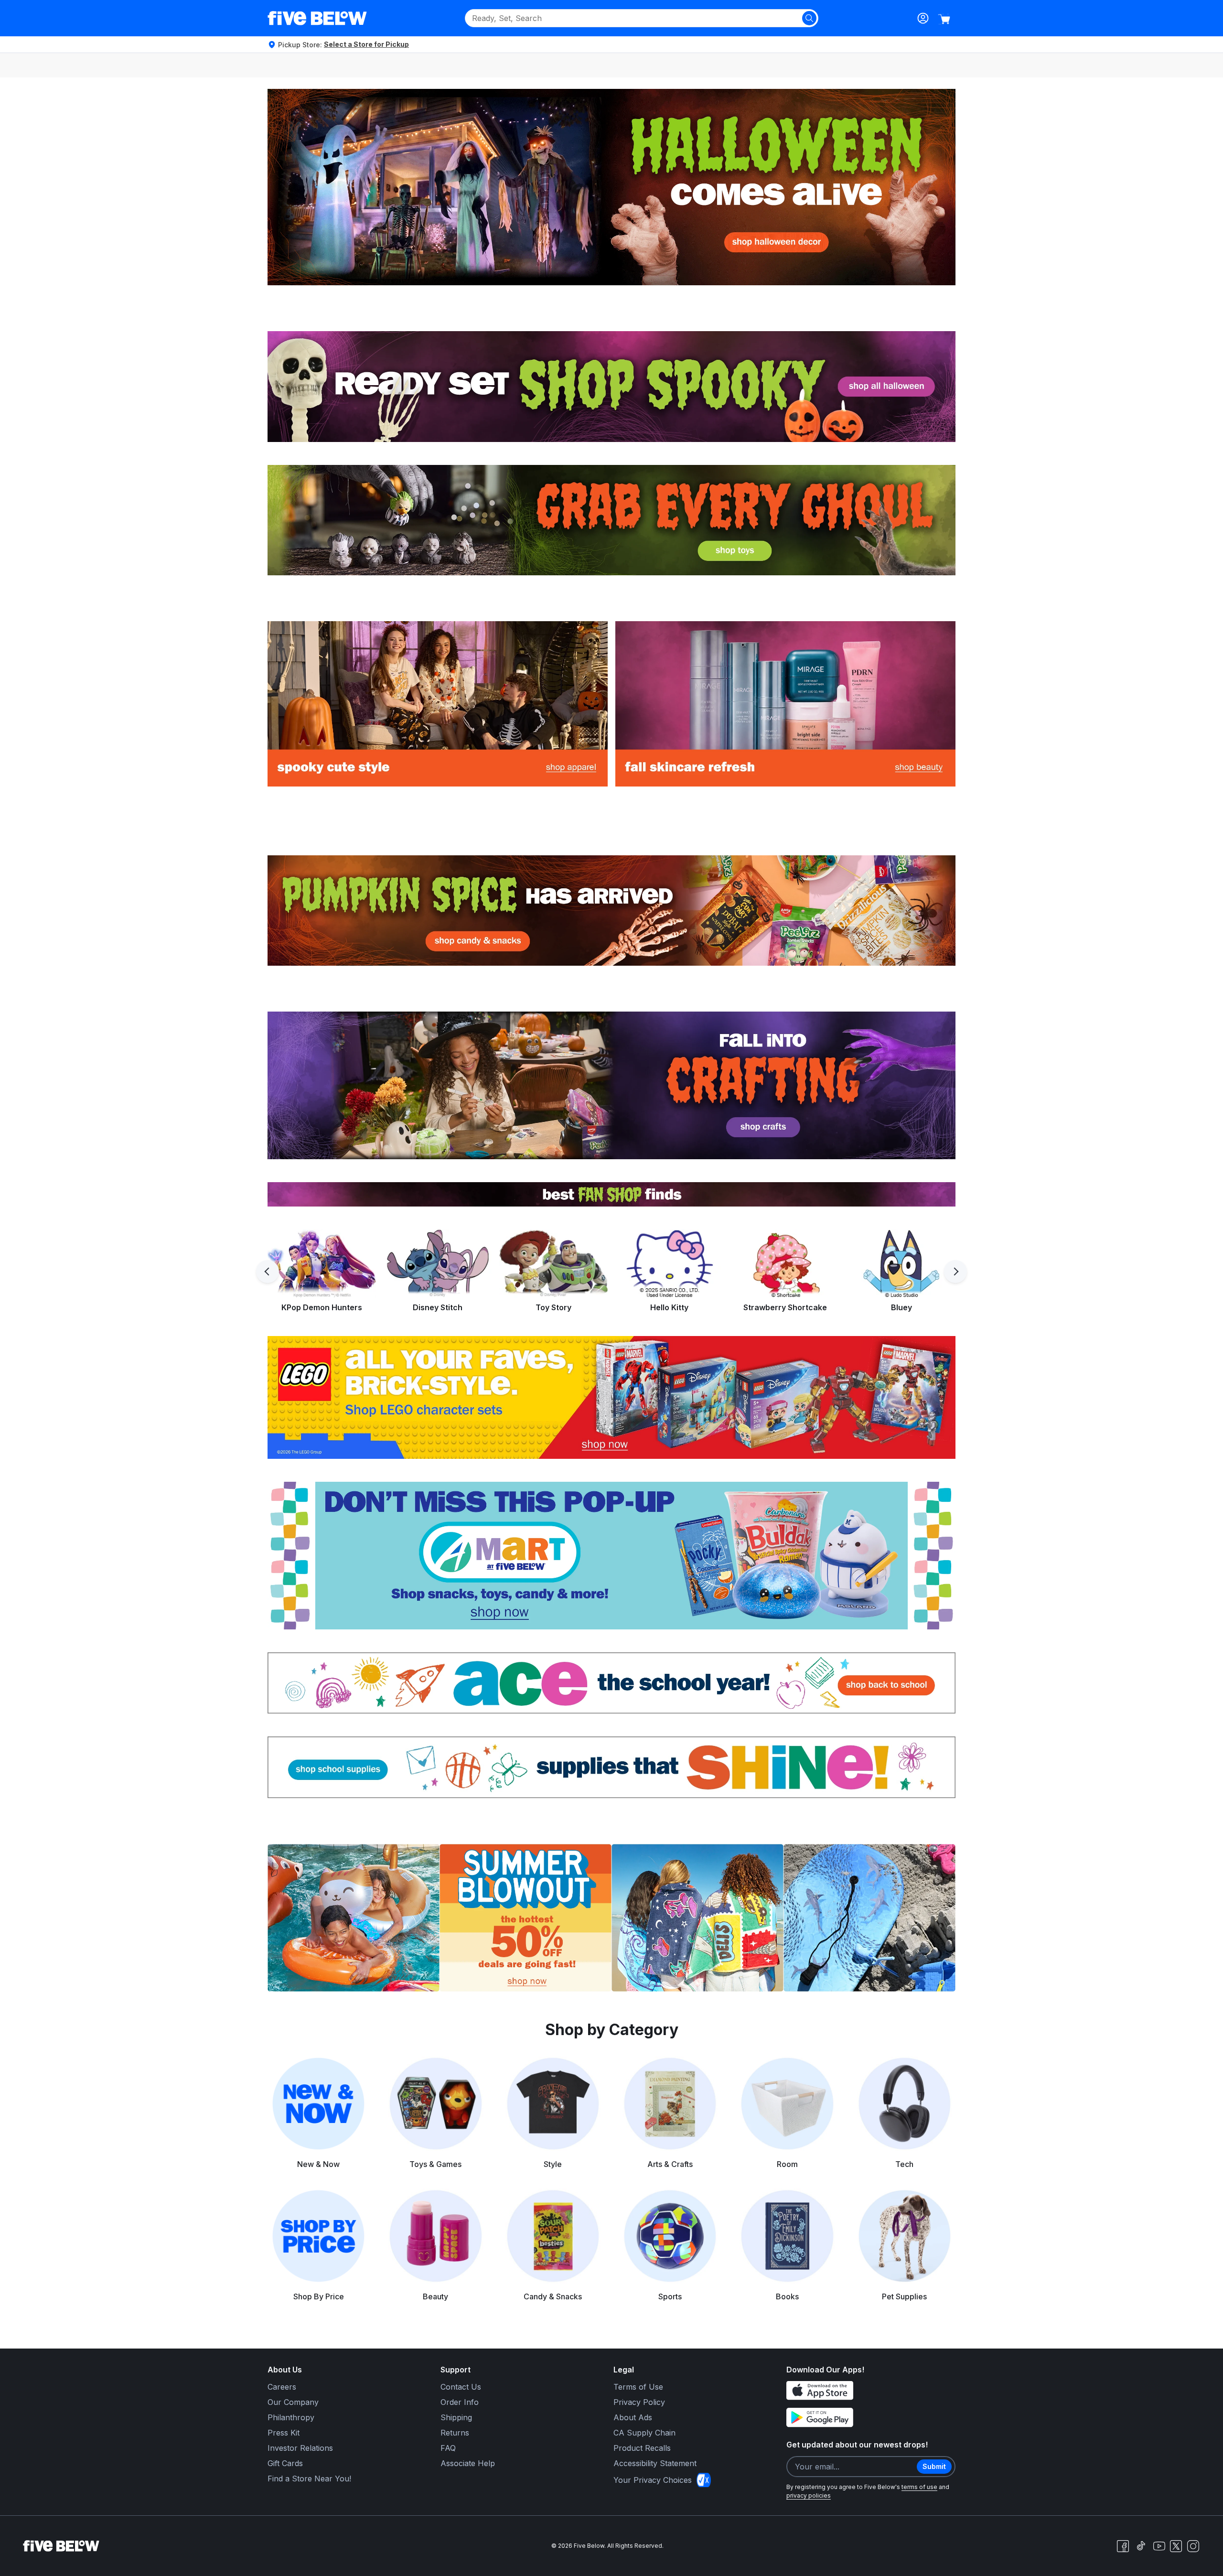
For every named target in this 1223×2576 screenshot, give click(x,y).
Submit (934, 2466)
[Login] (923, 18)
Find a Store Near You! (309, 2479)
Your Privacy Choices (653, 2480)
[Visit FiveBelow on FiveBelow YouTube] (1159, 2546)
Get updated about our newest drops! (857, 2445)
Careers (282, 2387)
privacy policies (809, 2495)
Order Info (460, 2402)
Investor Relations (300, 2448)
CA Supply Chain (644, 2433)
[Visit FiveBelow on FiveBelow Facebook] (1123, 2546)
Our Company (293, 2402)
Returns (455, 2433)
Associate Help (468, 2463)
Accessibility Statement (655, 2463)
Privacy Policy (639, 2402)
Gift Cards (285, 2463)
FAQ (448, 2448)
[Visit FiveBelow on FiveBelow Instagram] (1193, 2546)
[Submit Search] (809, 18)
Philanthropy (291, 2417)
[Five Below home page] (317, 18)
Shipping (456, 2417)
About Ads (633, 2417)
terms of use (919, 2487)
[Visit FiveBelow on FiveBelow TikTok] (1141, 2546)
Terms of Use (638, 2387)
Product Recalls (642, 2448)
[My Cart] (944, 19)
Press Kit (284, 2433)
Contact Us (461, 2387)
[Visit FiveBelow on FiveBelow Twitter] (1176, 2546)
